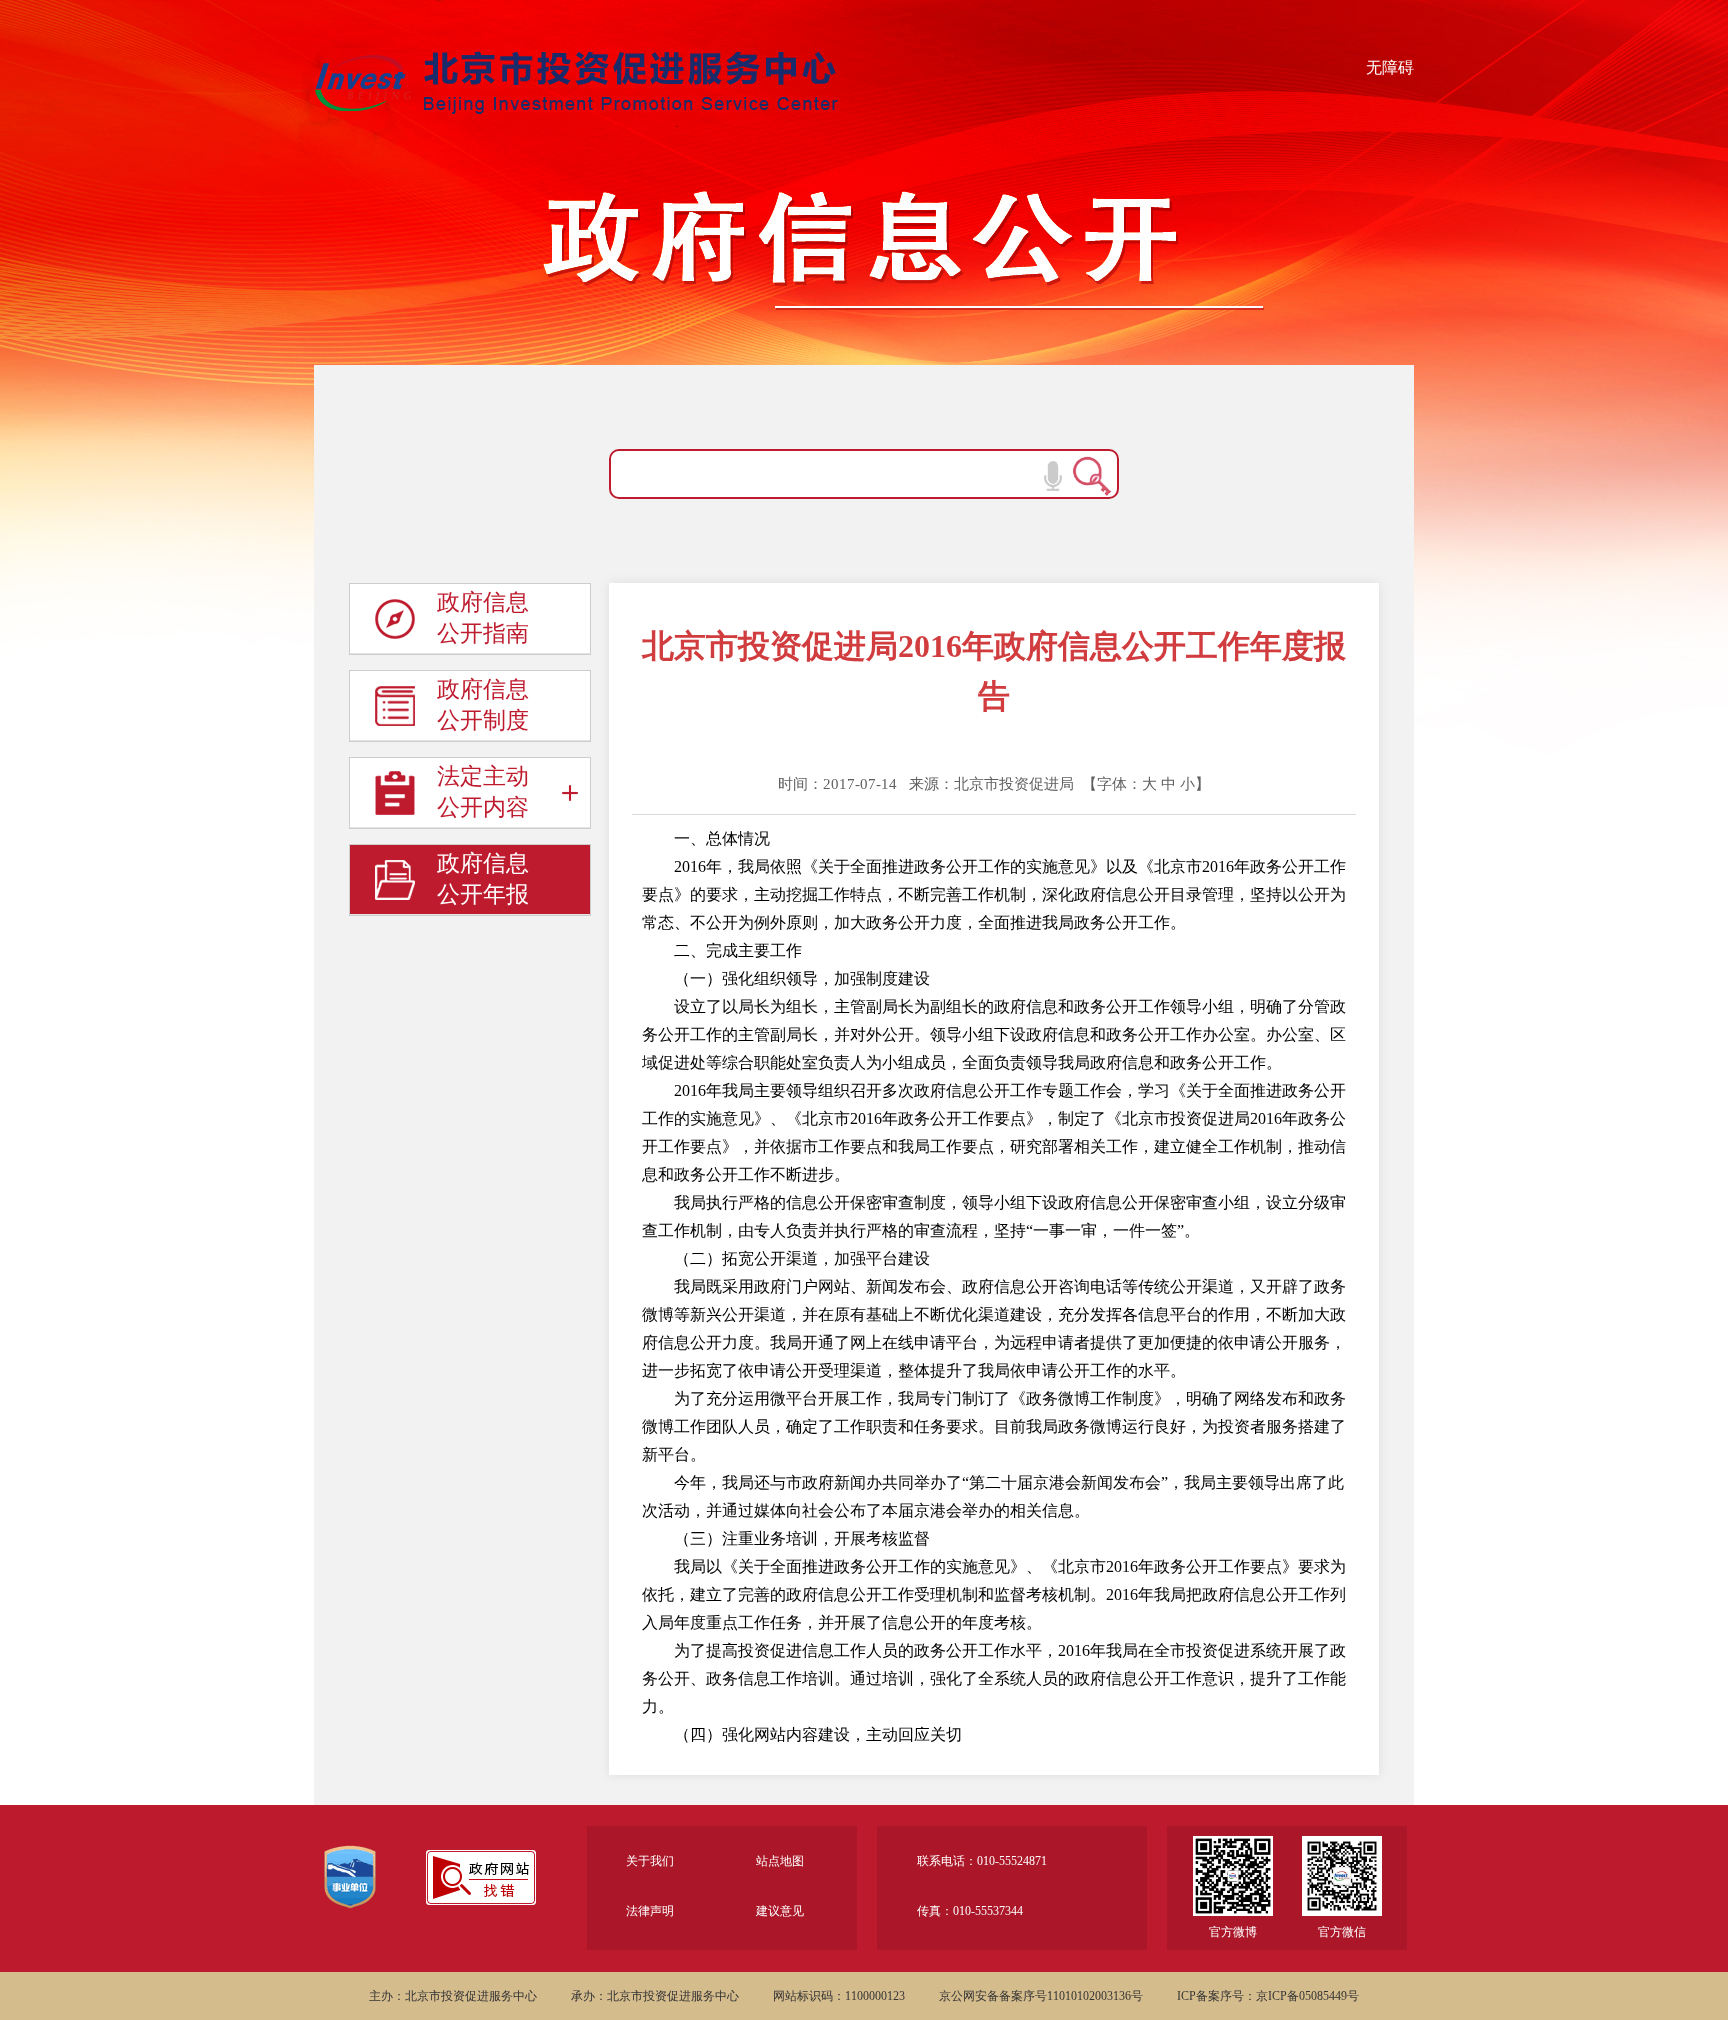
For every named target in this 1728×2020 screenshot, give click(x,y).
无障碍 (1390, 67)
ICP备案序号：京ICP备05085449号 (1268, 1996)
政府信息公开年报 (483, 879)
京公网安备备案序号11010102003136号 (1041, 1996)
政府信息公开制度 (483, 705)
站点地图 (780, 1861)
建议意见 (780, 1911)
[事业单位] (350, 1888)
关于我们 (650, 1861)
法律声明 (650, 1911)
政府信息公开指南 (483, 618)
